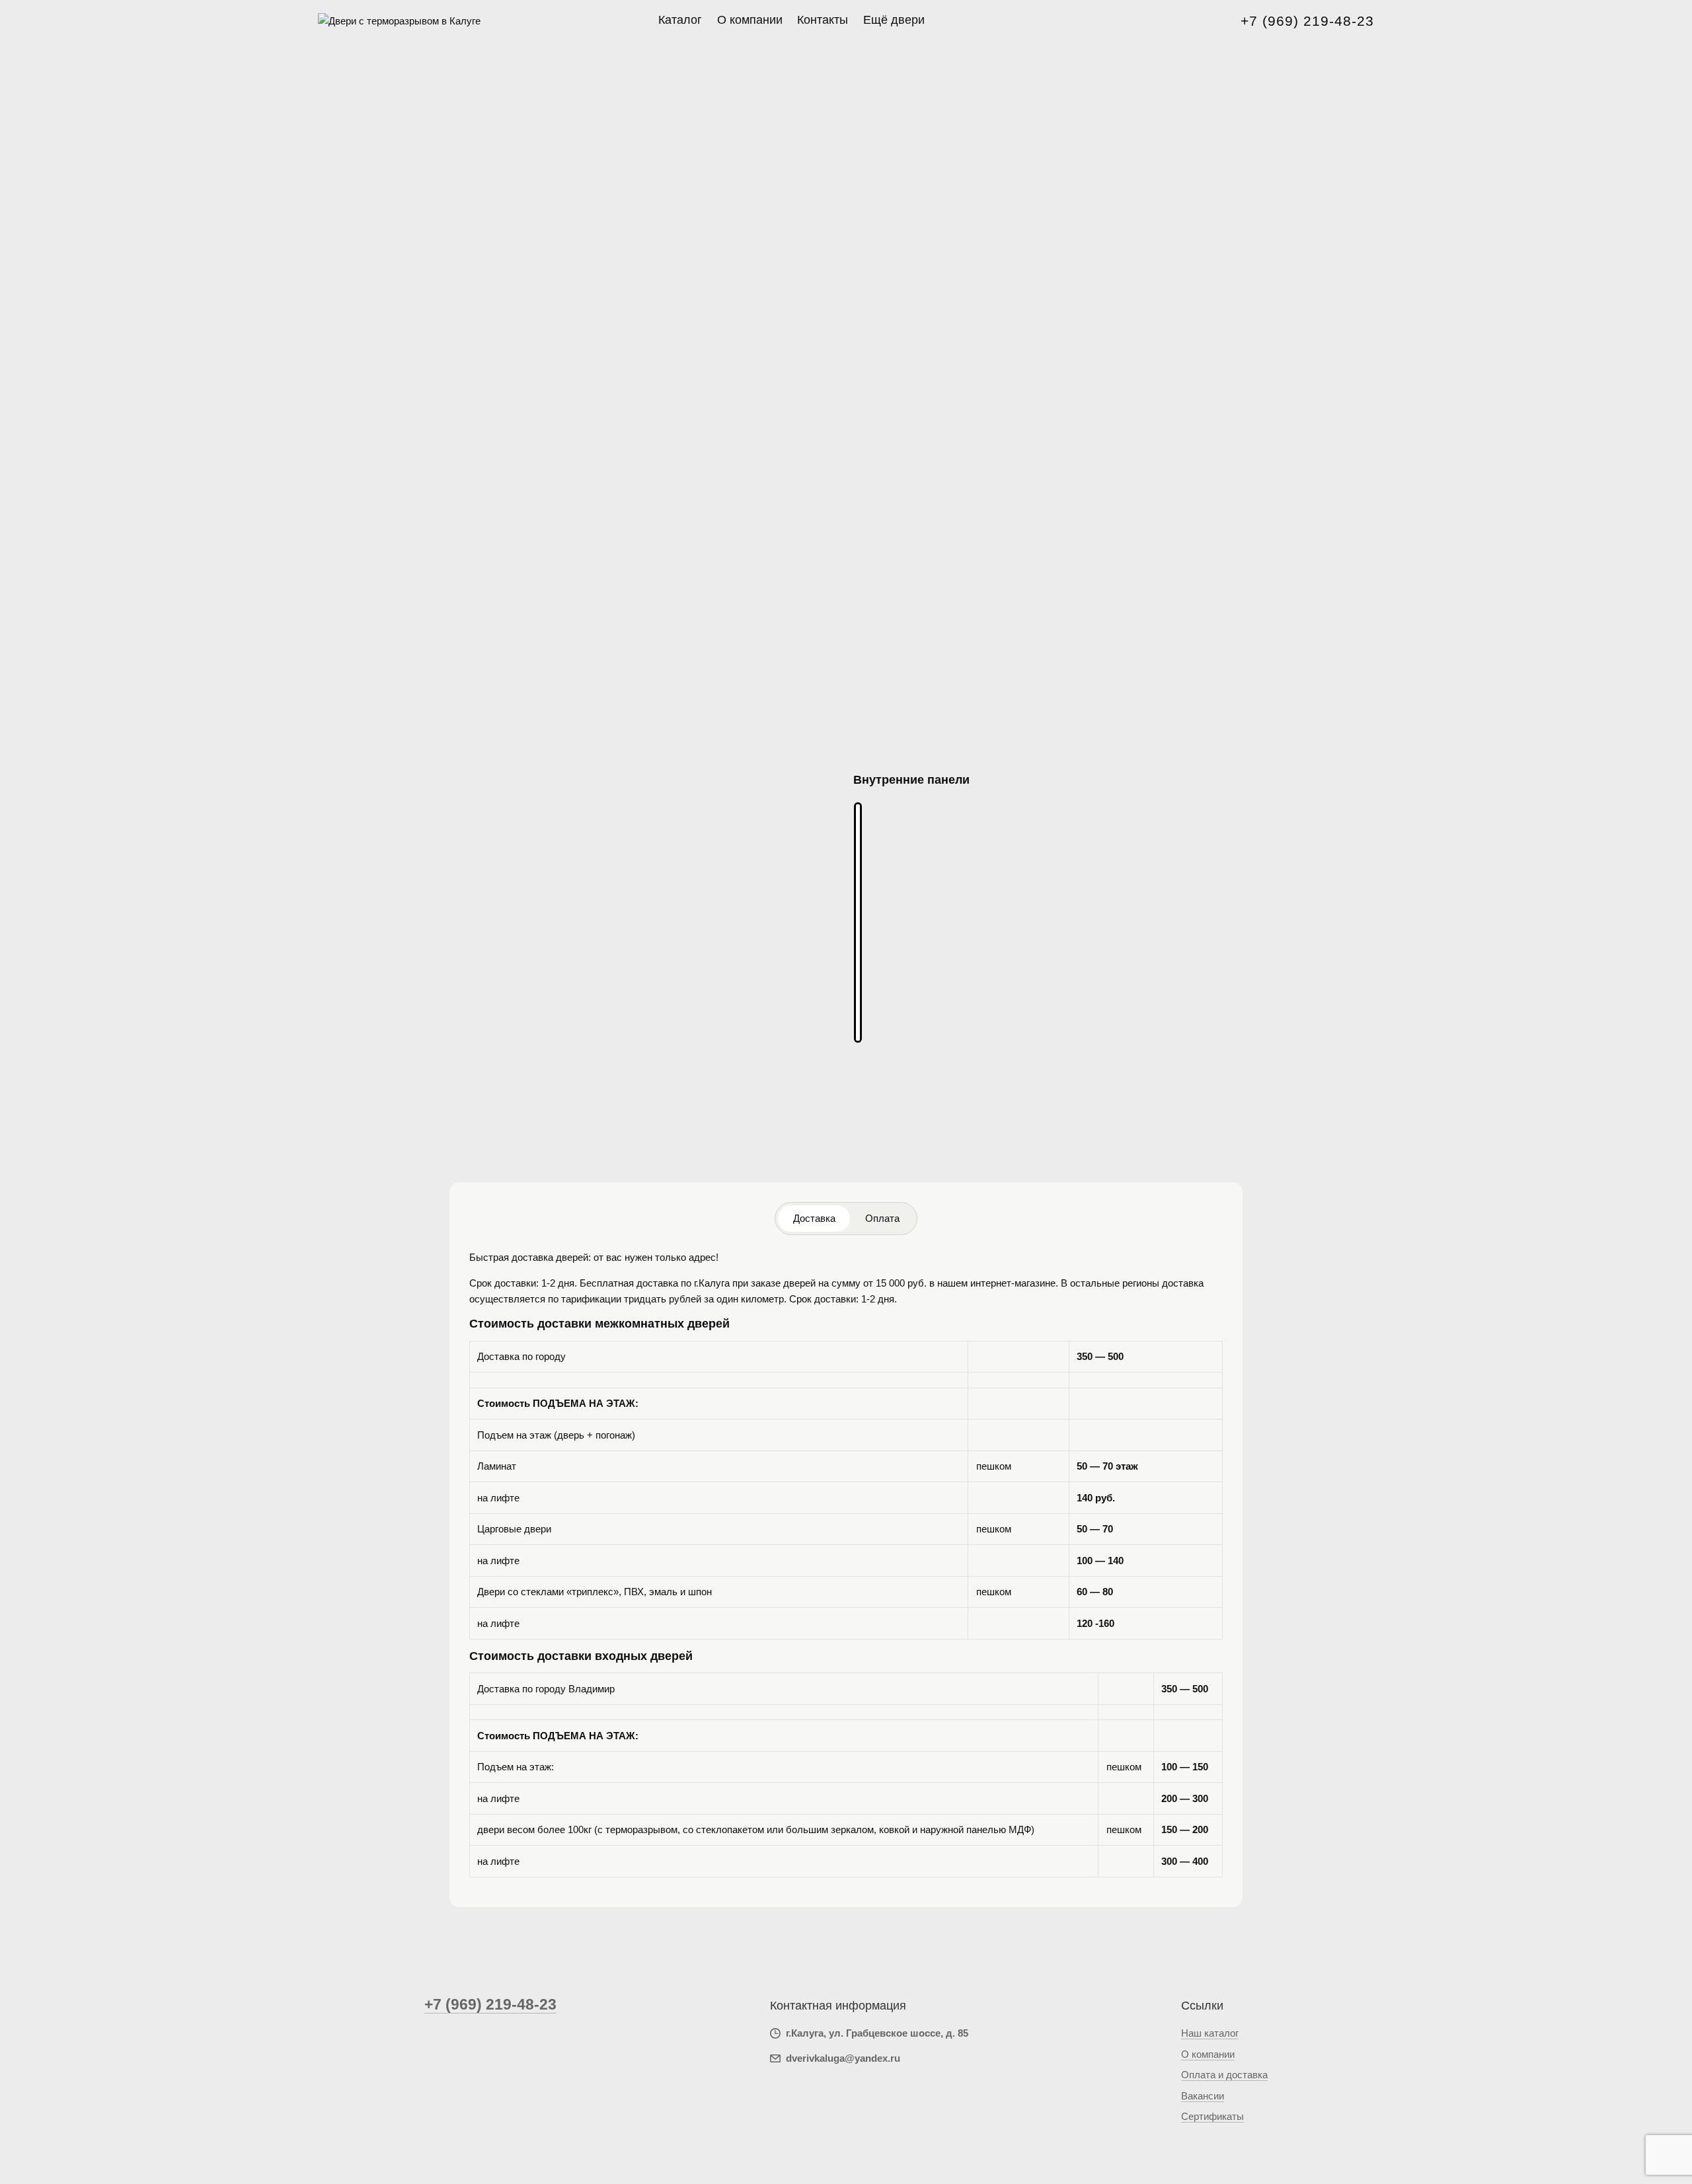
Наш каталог (1210, 2033)
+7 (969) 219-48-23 (1307, 21)
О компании (750, 20)
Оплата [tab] (882, 1218)
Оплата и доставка (1224, 2075)
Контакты (823, 20)
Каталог (680, 20)
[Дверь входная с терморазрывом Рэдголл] (858, 923)
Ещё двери (894, 20)
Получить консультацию (917, 1143)
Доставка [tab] (814, 1218)
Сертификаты (1212, 2116)
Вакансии (1203, 2096)
